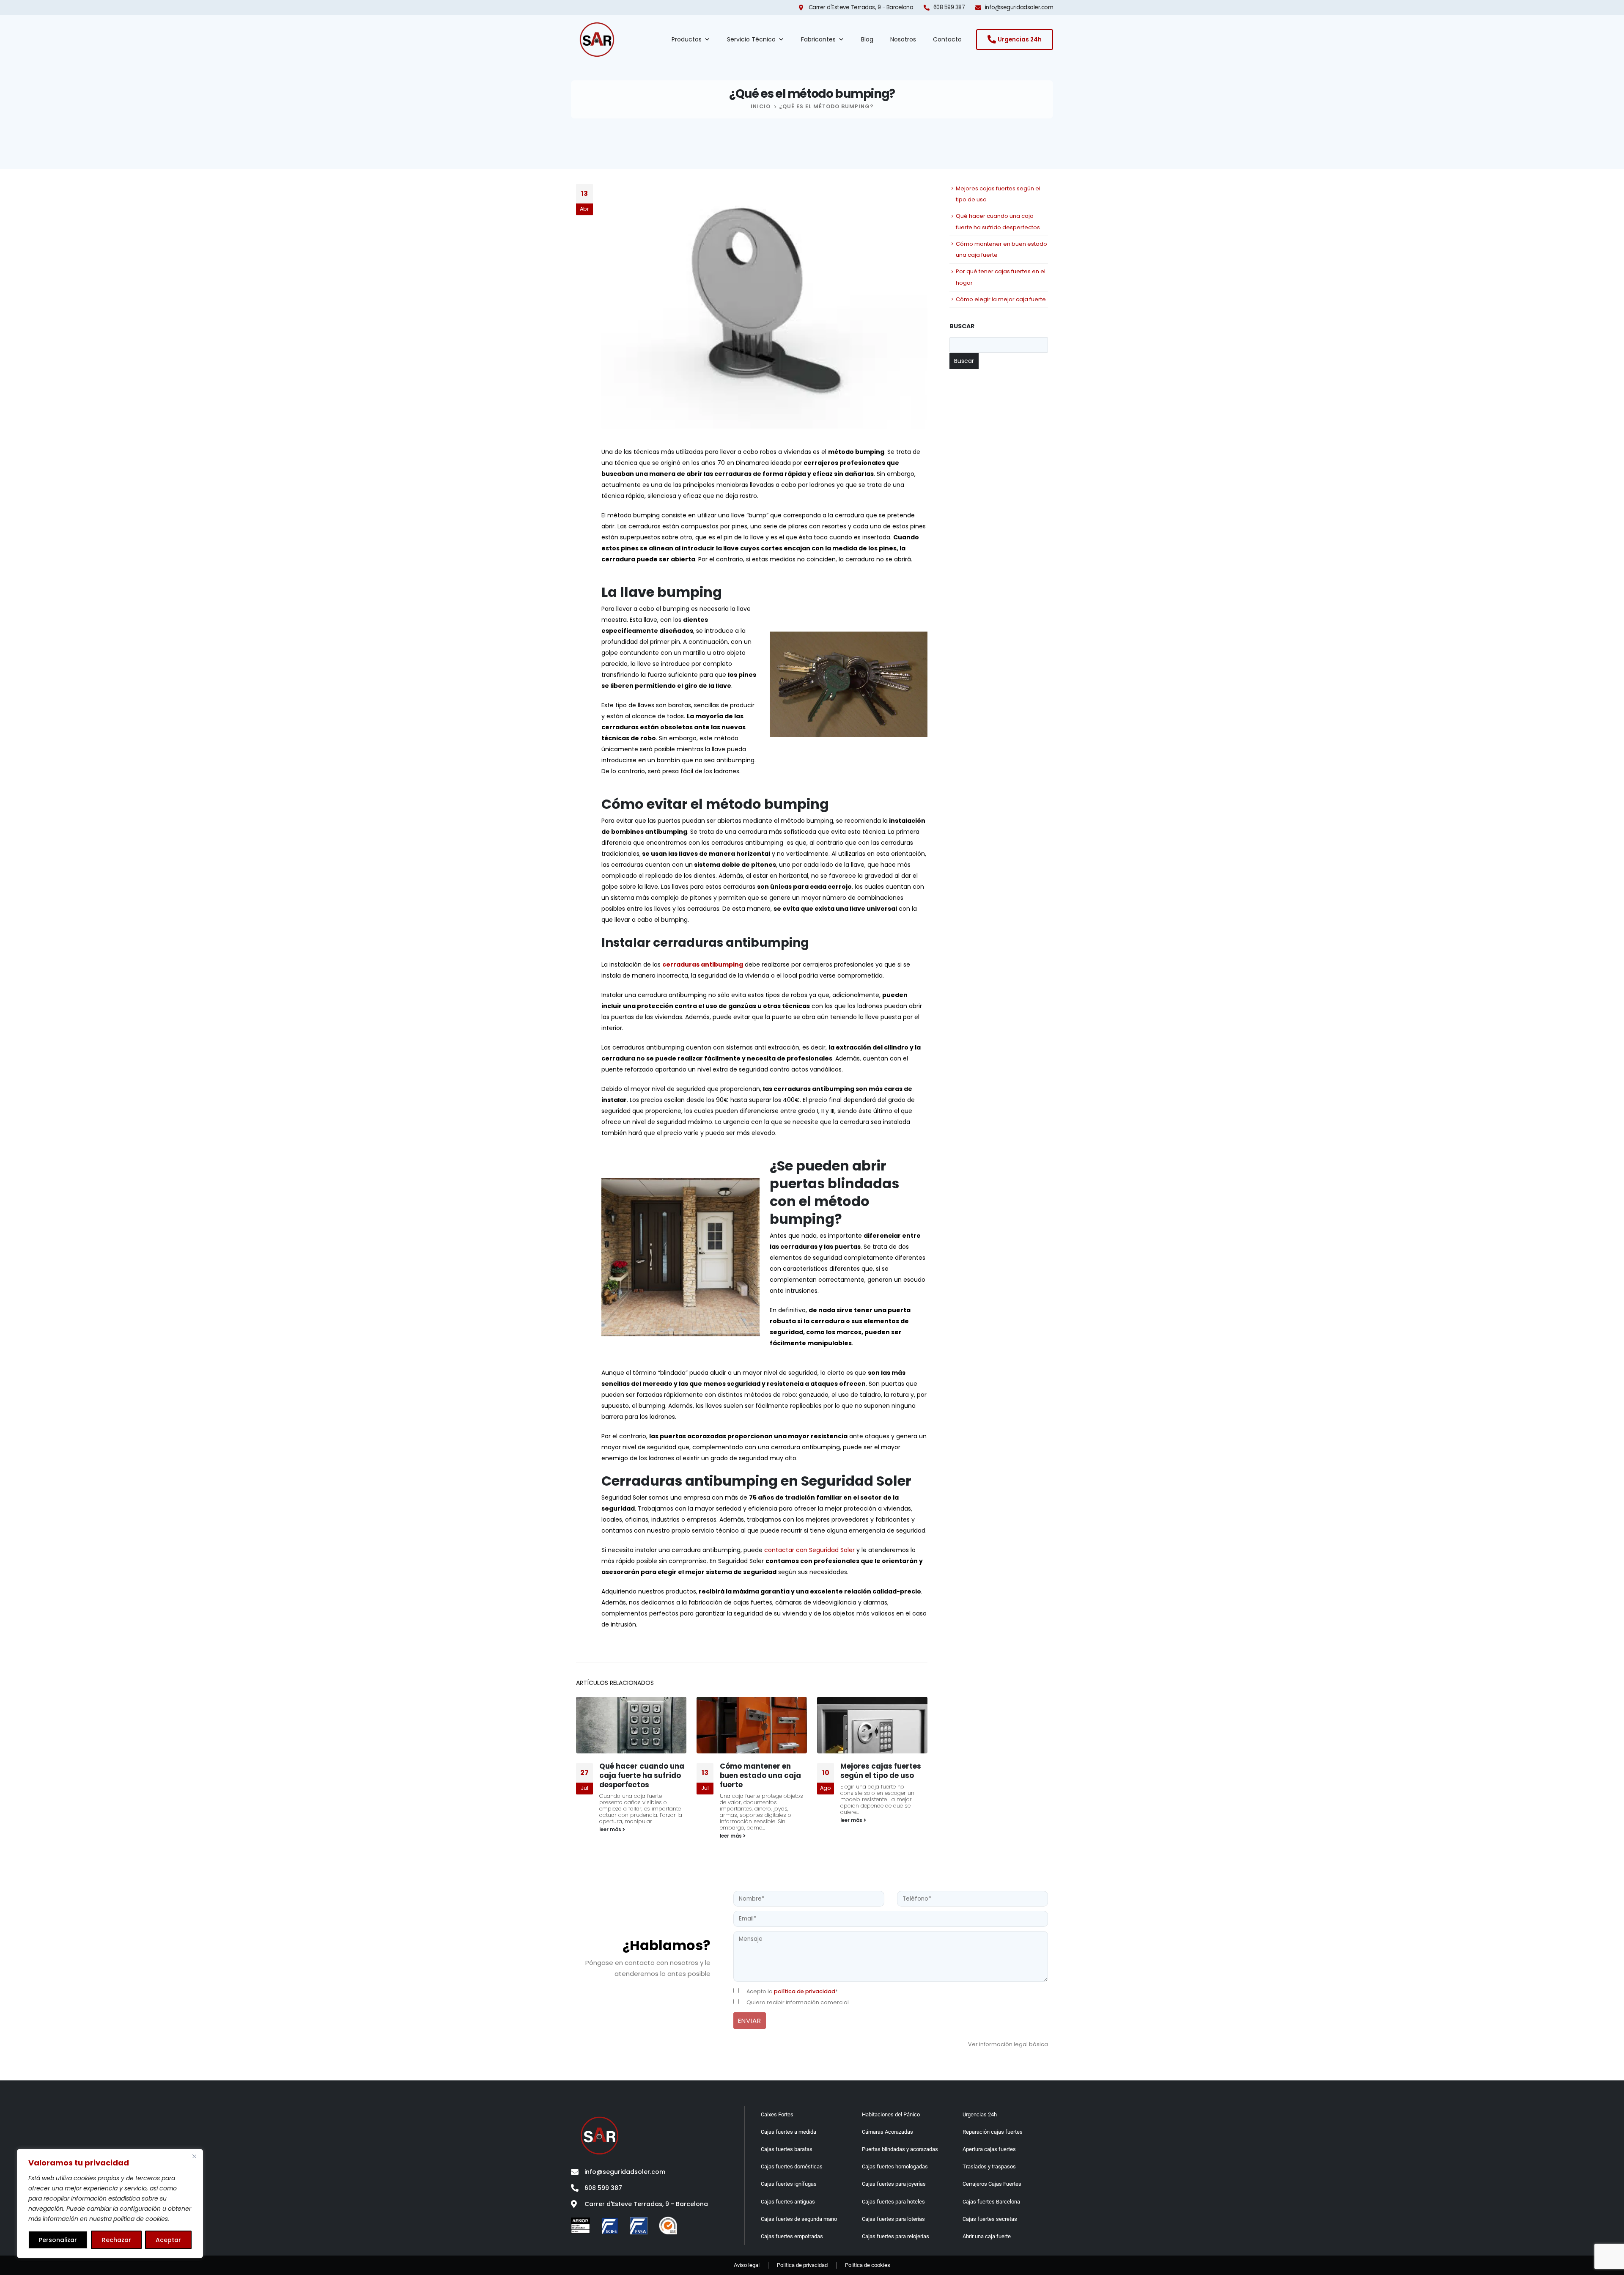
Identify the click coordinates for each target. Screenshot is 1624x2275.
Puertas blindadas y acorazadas (900, 2149)
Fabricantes (818, 39)
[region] (110, 2204)
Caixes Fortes (777, 2114)
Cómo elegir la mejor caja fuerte (1001, 299)
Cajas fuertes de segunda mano (799, 2219)
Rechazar (117, 2240)
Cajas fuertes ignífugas (789, 2184)
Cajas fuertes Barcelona (991, 2202)
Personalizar (58, 2240)
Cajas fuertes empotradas (792, 2236)
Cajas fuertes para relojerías (896, 2236)
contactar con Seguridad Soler (809, 1550)
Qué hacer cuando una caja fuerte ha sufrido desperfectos (883, 1775)
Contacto (947, 39)
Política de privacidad (802, 2265)
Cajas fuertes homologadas (895, 2166)
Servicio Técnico (751, 39)
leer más (611, 1836)
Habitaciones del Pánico (891, 2114)
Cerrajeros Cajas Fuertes (992, 2184)
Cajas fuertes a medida (789, 2132)
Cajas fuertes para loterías (893, 2219)
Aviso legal (747, 2265)
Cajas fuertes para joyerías (894, 2184)
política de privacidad (805, 1991)
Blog (867, 39)
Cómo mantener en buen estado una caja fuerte (640, 1775)
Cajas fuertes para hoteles (893, 2202)
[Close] (194, 2156)
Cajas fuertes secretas (990, 2219)
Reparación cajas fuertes (993, 2132)
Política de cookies (868, 2265)
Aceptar (168, 2240)
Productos (687, 39)
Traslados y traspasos (989, 2166)
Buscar (962, 326)
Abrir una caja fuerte (987, 2236)
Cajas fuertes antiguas (788, 2202)
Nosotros (903, 39)
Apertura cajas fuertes (989, 2149)
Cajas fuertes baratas (787, 2149)
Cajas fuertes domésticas (792, 2166)
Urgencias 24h (980, 2114)
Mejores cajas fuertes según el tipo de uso (760, 1771)
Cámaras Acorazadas (887, 2132)
